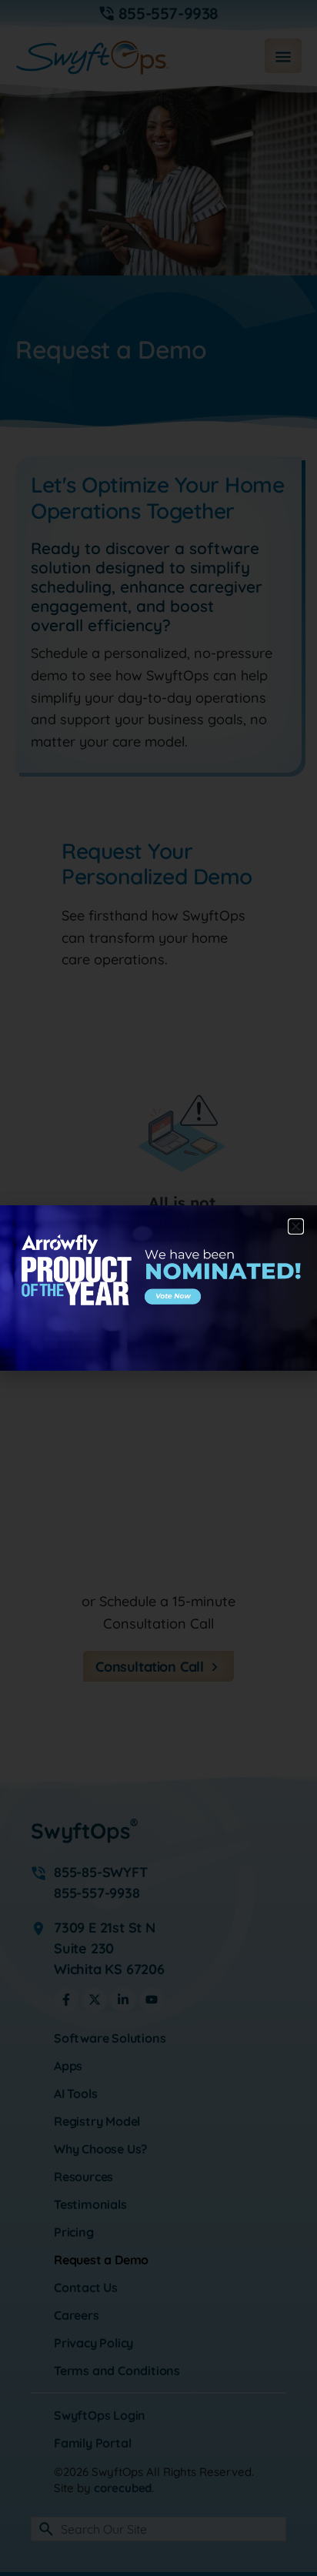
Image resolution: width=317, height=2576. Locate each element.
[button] (296, 1226)
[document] (158, 1288)
